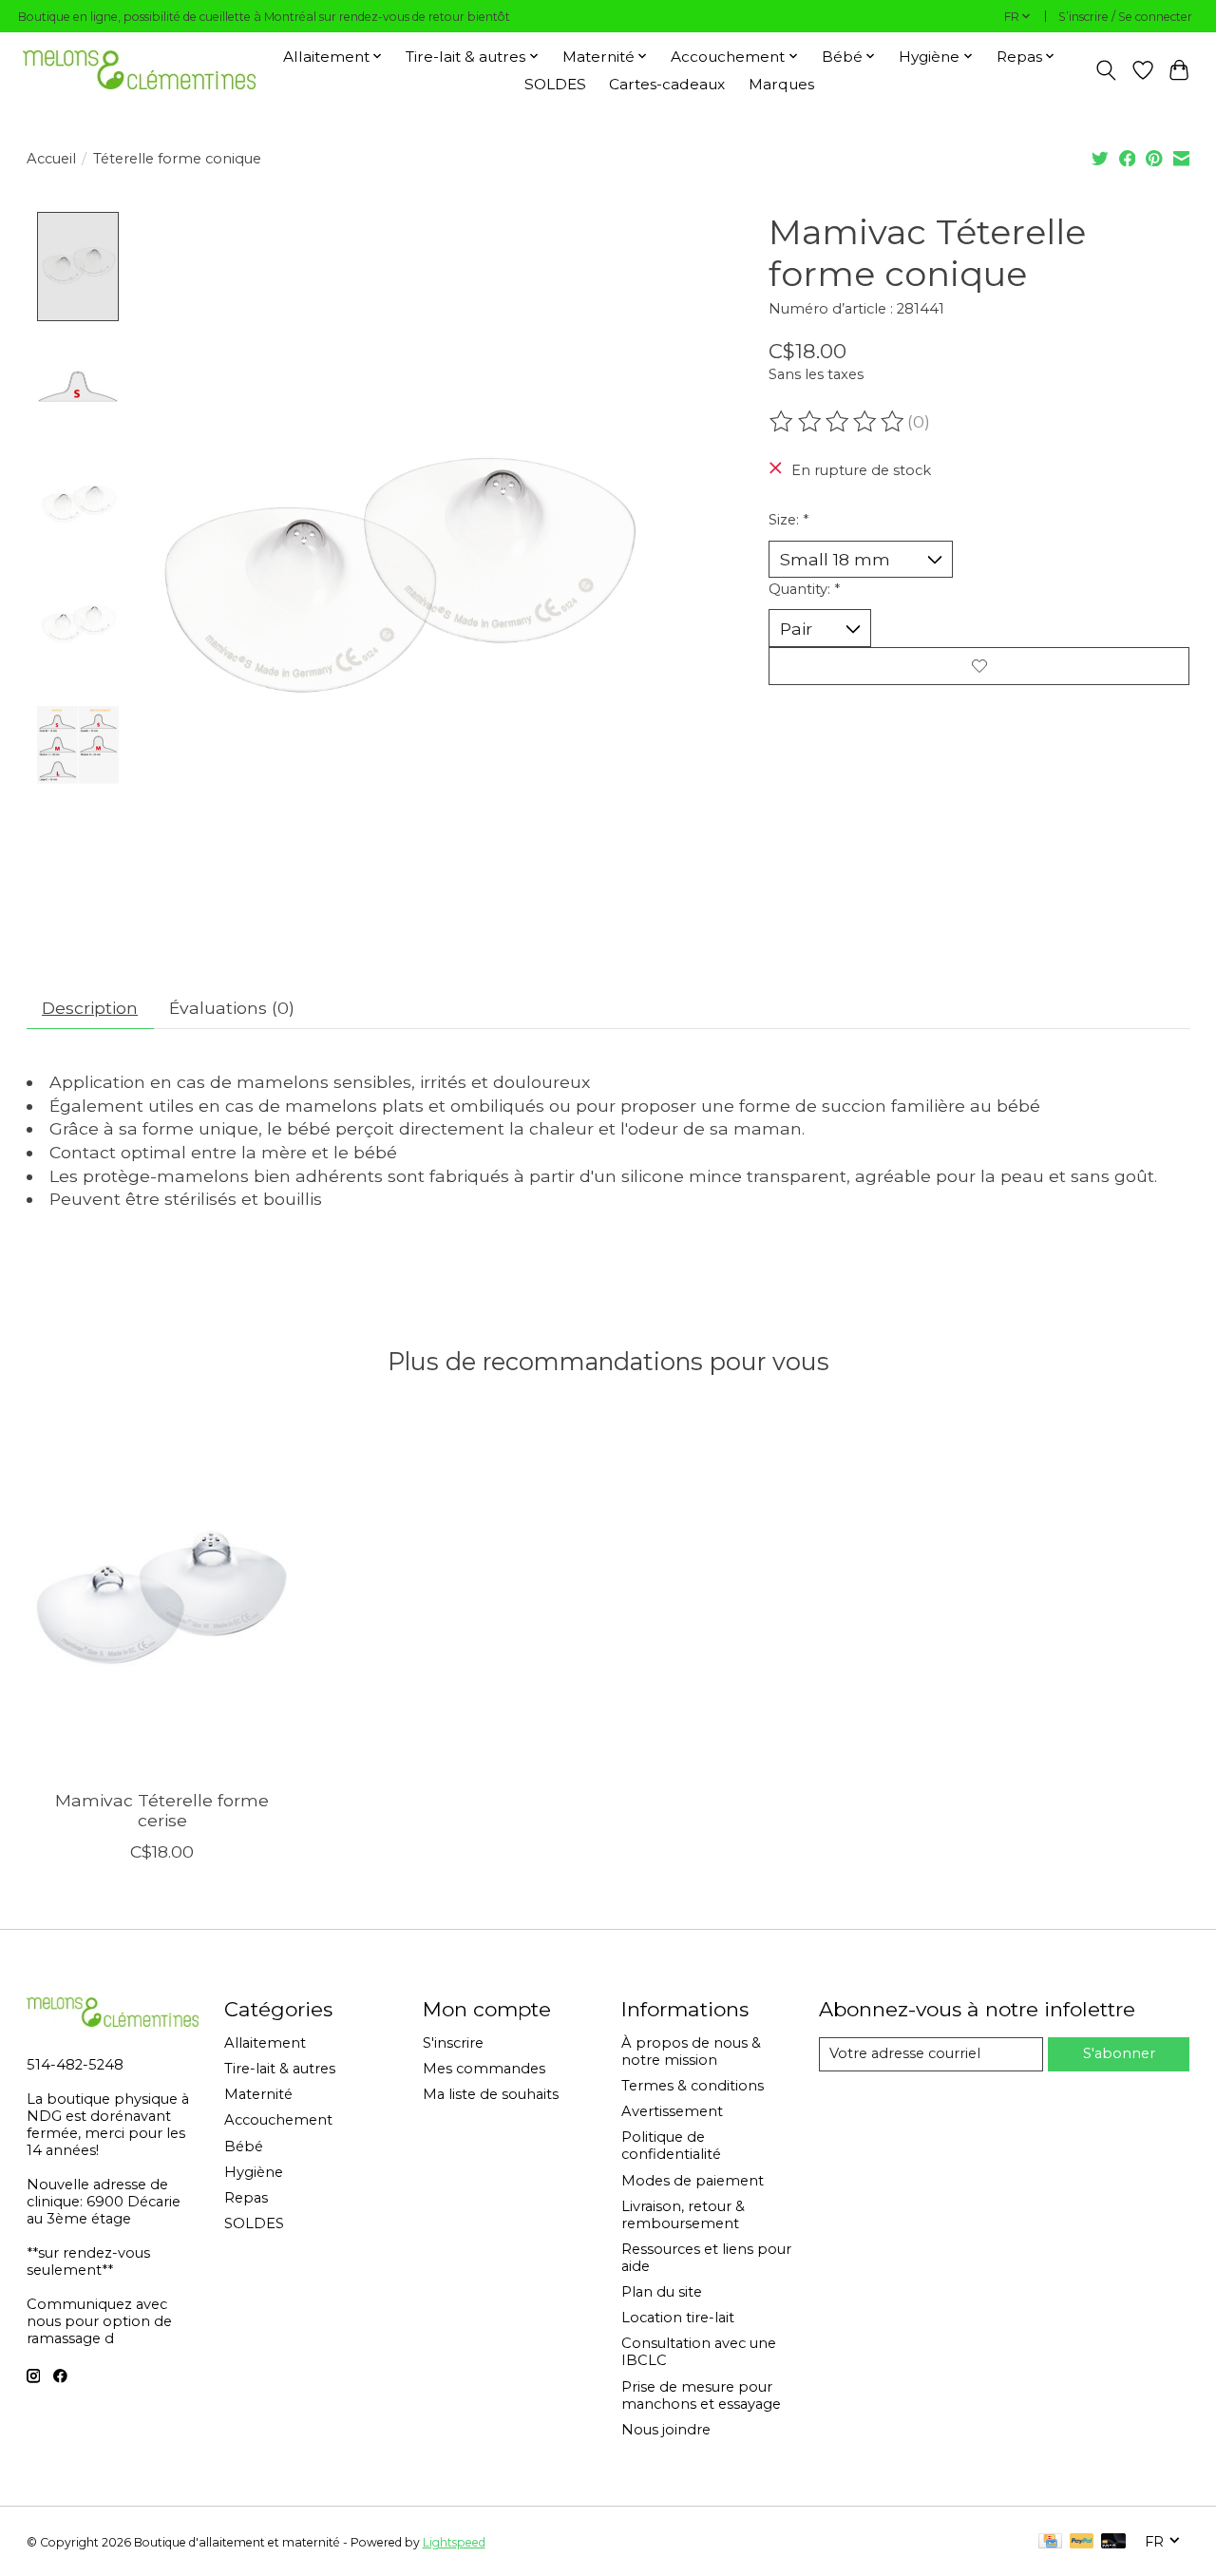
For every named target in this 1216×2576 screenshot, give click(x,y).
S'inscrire (453, 2043)
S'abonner (1119, 2053)
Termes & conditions (693, 2086)
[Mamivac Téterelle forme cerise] (162, 1594)
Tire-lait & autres (280, 2069)
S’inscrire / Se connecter (1125, 17)
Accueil (51, 159)
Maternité (258, 2094)
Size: (788, 520)
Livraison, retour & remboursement (683, 2215)
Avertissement (672, 2111)
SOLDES (555, 84)
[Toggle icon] (1105, 70)
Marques (781, 84)
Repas (246, 2198)
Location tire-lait (678, 2318)
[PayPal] (1082, 2542)
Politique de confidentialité (671, 2146)
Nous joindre (666, 2430)
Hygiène (254, 2172)
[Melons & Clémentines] (139, 70)
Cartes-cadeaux (667, 84)
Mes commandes (484, 2069)
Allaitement (265, 2043)
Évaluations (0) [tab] (232, 1008)
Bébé (244, 2147)
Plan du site (662, 2292)
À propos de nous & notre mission (691, 2051)
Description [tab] (90, 1008)
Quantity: (804, 589)
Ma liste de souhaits (491, 2094)
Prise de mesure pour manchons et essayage (701, 2395)
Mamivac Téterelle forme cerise (162, 1810)
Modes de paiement (693, 2181)
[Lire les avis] (838, 422)
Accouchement (278, 2120)
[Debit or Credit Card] (1113, 2542)
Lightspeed (454, 2542)
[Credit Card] (1050, 2542)
